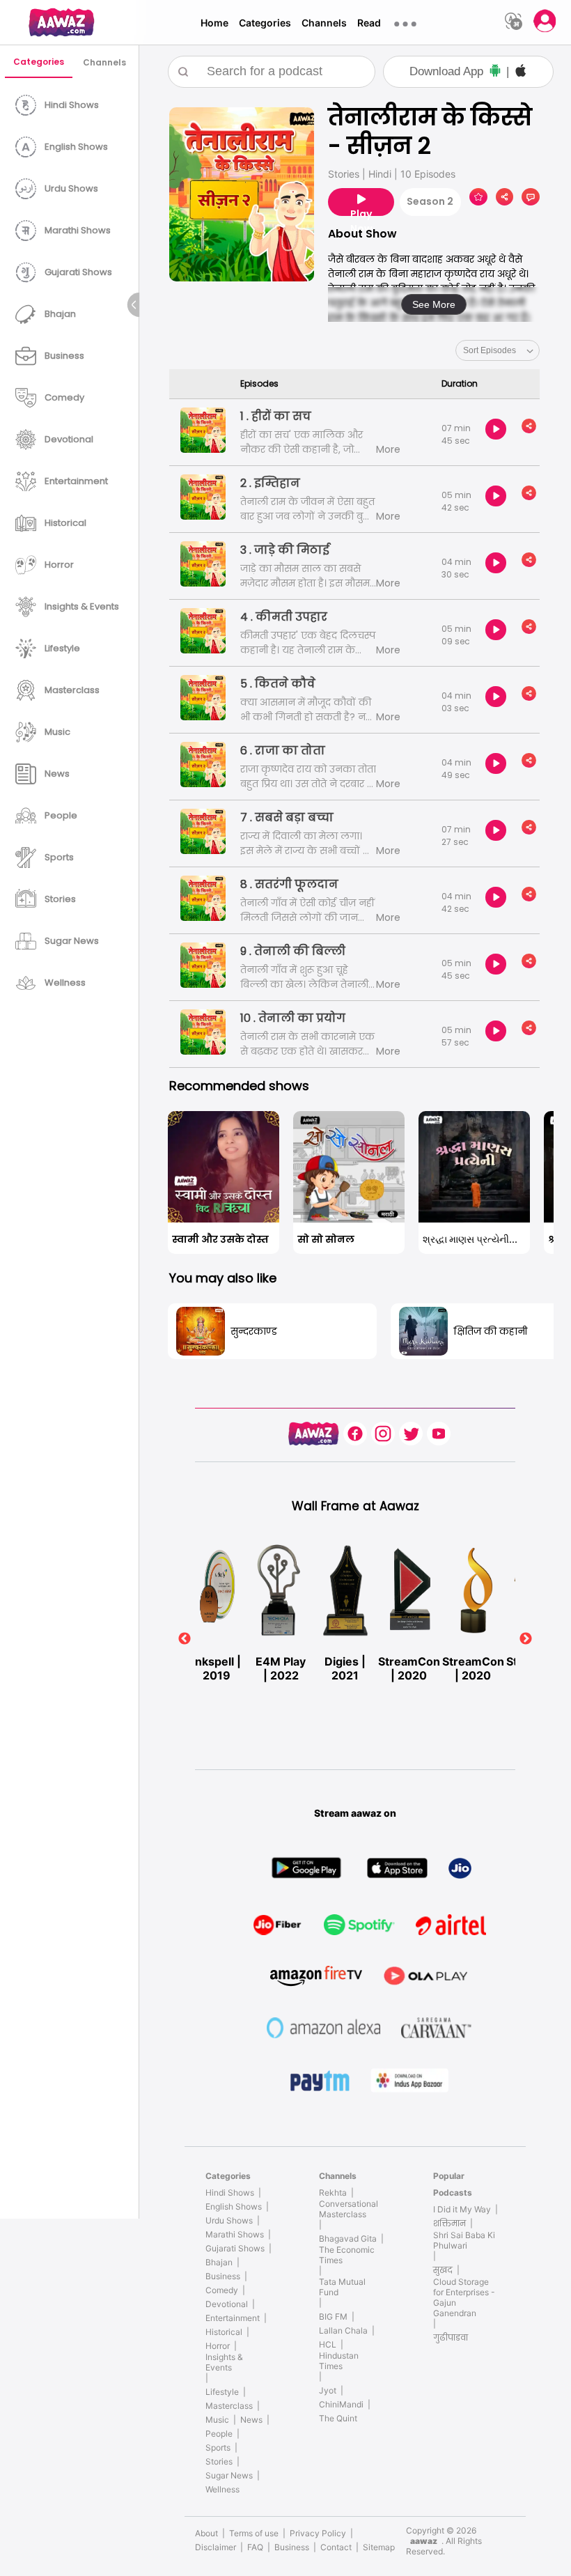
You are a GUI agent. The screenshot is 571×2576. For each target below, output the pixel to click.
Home (214, 23)
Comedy (222, 2290)
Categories (265, 23)
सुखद (443, 2270)
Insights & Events (224, 2362)
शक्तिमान (449, 2223)
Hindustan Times (339, 2361)
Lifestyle (222, 2392)
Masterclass (229, 2406)
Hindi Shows (230, 2193)
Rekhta (333, 2193)
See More (434, 304)
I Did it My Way (462, 2209)
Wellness (222, 2489)
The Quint (338, 2418)
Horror (218, 2346)
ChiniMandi (341, 2404)
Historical (224, 2332)
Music (217, 2420)
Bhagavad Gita (348, 2239)
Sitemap (379, 2547)
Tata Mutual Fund (342, 2287)
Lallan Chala (343, 2330)
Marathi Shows (235, 2234)
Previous (185, 1639)
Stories (219, 2461)
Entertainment (233, 2318)
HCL (328, 2344)
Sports (218, 2447)
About (206, 2533)
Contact (336, 2547)
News (251, 2420)
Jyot (328, 2390)
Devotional (227, 2304)
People (219, 2434)
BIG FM (333, 2317)
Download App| (459, 71)
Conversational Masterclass (349, 2209)
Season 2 (430, 201)
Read (369, 23)
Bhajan (219, 2262)
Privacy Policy (318, 2533)
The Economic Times (347, 2255)
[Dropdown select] (498, 350)
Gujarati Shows (235, 2248)
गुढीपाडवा (451, 2337)
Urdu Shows (229, 2220)
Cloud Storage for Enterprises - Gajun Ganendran (464, 2297)
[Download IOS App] (521, 72)
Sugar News (229, 2475)
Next (526, 1639)
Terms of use (254, 2533)
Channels (324, 23)
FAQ (255, 2547)
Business (223, 2276)
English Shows (234, 2206)
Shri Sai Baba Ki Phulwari (464, 2240)
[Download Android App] (495, 72)
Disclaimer (216, 2547)
